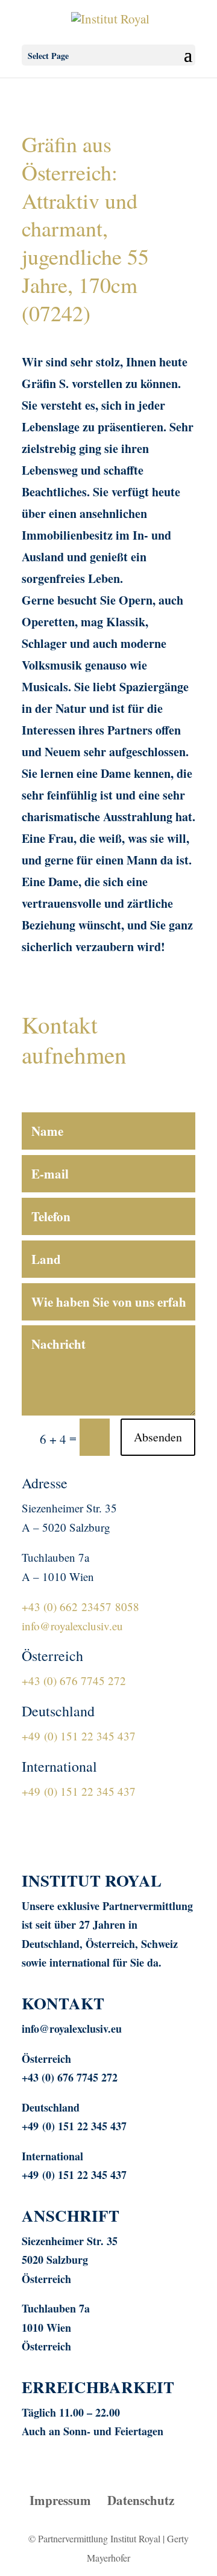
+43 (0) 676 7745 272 (74, 1681)
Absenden (158, 1437)
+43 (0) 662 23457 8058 (80, 1607)
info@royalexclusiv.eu (72, 1626)
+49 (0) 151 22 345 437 (79, 1736)
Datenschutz (141, 2500)
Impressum (60, 2500)
